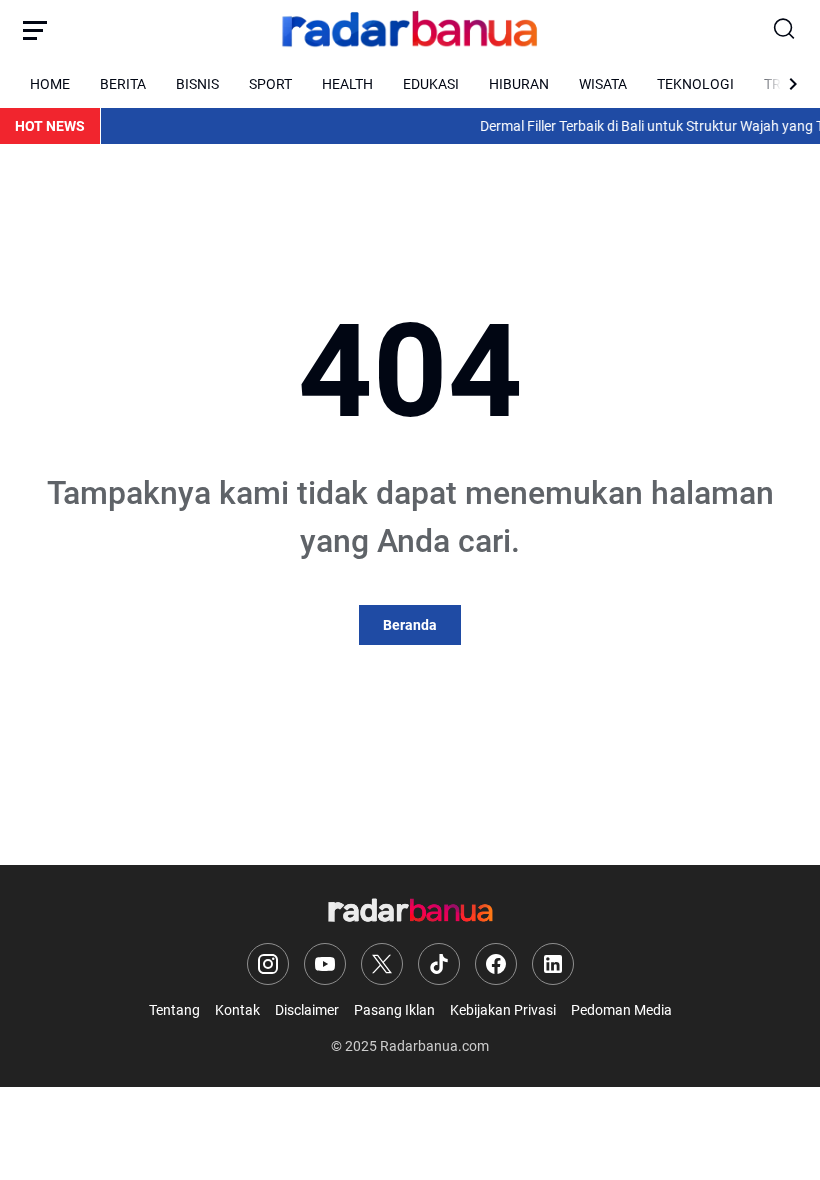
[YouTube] (325, 964)
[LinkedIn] (553, 964)
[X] (382, 964)
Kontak (237, 1010)
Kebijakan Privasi (503, 1010)
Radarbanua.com (434, 1046)
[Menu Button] (35, 30)
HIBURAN (519, 84)
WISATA (603, 84)
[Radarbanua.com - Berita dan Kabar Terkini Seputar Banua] (410, 30)
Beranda (410, 625)
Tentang (174, 1010)
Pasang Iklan (394, 1010)
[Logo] (410, 911)
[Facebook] (496, 964)
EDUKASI (431, 84)
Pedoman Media (621, 1010)
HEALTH (347, 84)
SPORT (270, 84)
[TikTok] (439, 964)
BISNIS (197, 84)
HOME (50, 84)
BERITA (123, 84)
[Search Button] (785, 30)
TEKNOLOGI (695, 84)
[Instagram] (268, 964)
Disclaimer (307, 1010)
